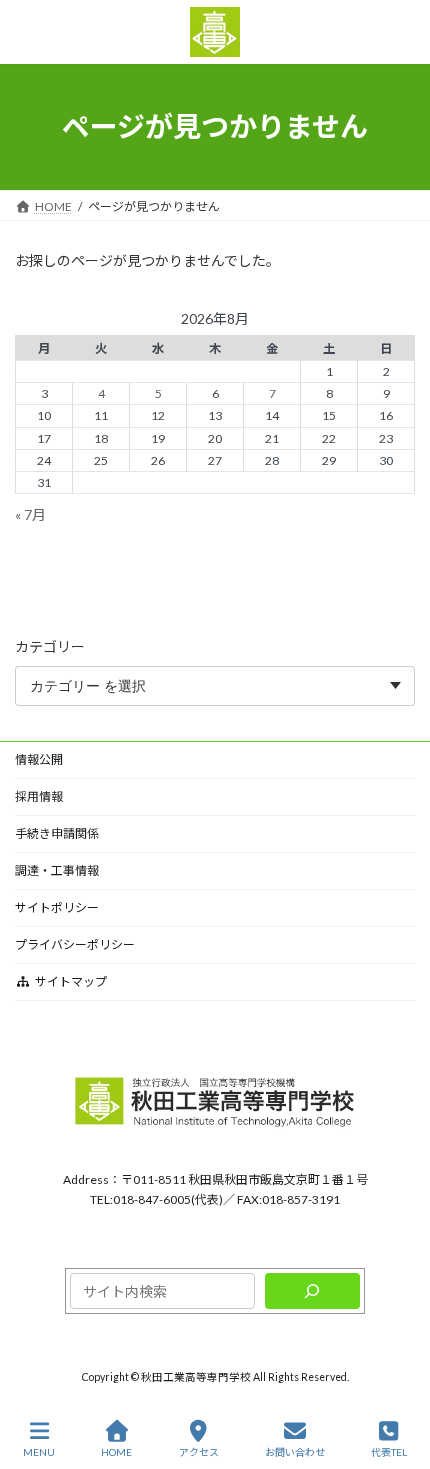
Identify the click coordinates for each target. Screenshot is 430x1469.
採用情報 (39, 796)
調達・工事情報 (57, 870)
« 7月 (30, 513)
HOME (116, 1452)
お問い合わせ (295, 1452)
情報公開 (39, 759)
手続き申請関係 (57, 833)
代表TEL (389, 1452)
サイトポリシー (57, 907)
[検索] (312, 1291)
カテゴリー (50, 645)
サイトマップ (71, 981)
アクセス (199, 1452)
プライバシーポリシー (75, 944)
